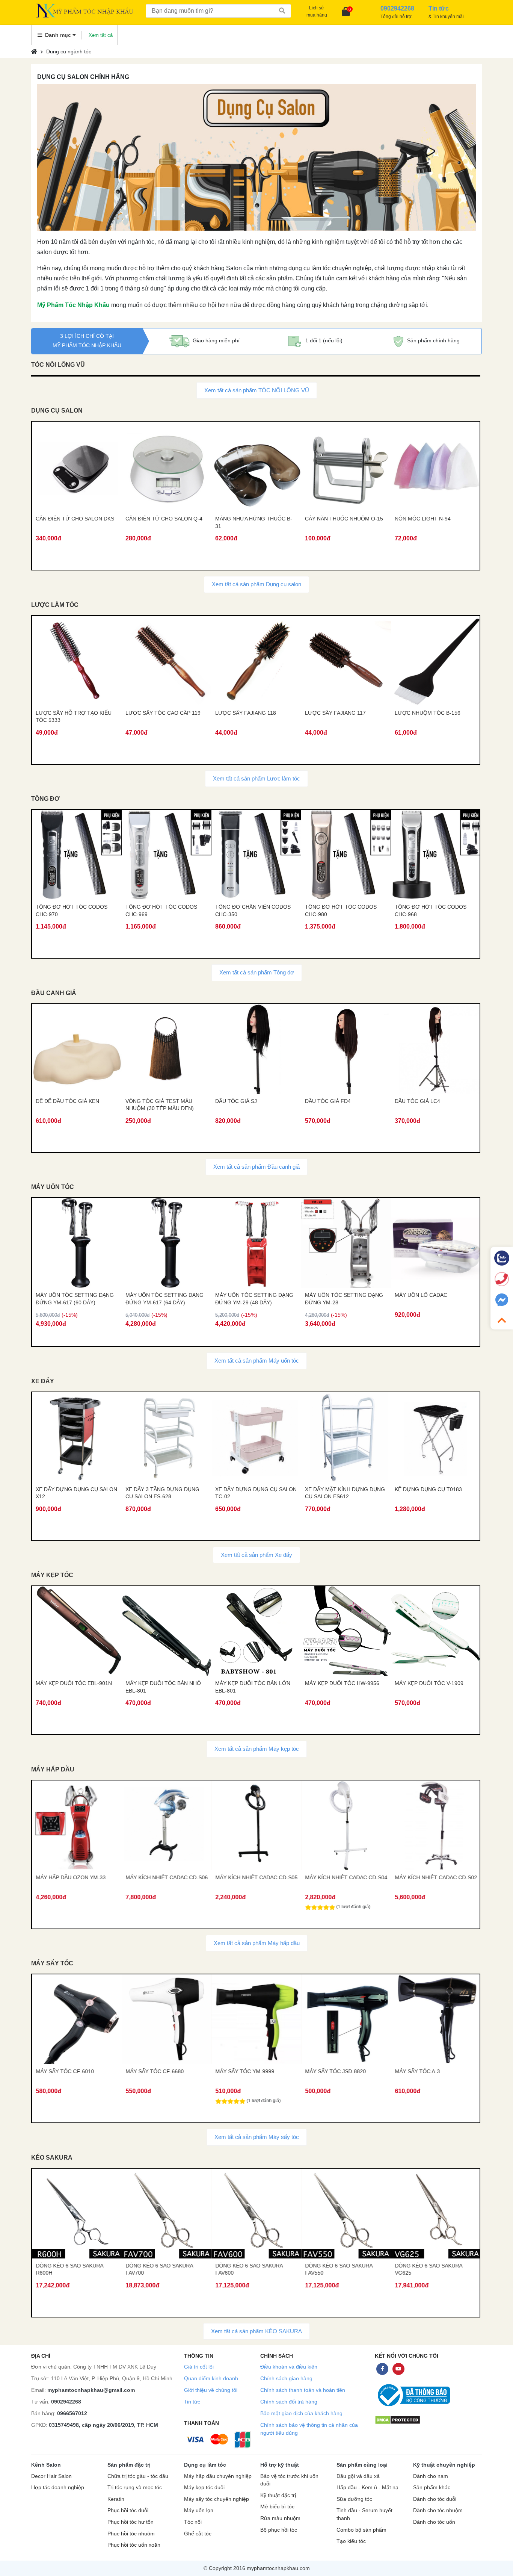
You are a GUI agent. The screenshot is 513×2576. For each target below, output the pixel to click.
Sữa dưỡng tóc (354, 2499)
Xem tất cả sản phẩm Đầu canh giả (256, 1167)
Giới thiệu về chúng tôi (211, 2390)
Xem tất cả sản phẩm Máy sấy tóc (257, 2137)
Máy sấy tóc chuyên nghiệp (217, 2499)
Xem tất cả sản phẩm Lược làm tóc (256, 778)
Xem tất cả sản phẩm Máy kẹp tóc (257, 1749)
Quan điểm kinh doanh (211, 2378)
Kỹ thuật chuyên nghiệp (444, 2465)
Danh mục (58, 35)
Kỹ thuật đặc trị (278, 2495)
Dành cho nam (431, 2476)
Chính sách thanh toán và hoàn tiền (303, 2390)
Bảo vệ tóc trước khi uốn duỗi (289, 2480)
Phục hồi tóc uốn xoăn (134, 2545)
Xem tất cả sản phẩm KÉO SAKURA (256, 2331)
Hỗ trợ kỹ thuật (280, 2465)
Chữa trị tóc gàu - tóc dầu (138, 2476)
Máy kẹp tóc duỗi (204, 2488)
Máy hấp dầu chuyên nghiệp (218, 2476)
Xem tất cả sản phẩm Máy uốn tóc (257, 1361)
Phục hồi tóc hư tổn (131, 2522)
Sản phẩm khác (432, 2488)
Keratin (116, 2499)
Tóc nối (193, 2522)
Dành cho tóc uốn (434, 2522)
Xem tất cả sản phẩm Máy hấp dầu (257, 1943)
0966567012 (72, 2413)
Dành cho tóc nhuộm (438, 2510)
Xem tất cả (101, 35)
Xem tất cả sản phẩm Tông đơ (257, 972)
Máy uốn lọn (199, 2510)
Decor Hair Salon (51, 2476)
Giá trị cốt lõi (199, 2367)
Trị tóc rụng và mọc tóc (135, 2488)
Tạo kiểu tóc (351, 2541)
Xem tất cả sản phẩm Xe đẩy (256, 1555)
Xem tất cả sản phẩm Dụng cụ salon (256, 584)
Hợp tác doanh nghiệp (58, 2488)
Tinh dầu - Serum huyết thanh (364, 2514)
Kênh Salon (46, 2465)
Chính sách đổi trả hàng (289, 2402)
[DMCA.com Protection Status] (398, 2420)
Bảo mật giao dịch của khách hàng (301, 2413)
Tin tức (192, 2402)
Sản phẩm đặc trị (129, 2465)
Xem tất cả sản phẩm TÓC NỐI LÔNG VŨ (257, 390)
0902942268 (66, 2402)
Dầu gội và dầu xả (358, 2476)
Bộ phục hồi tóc (279, 2530)
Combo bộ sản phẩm (361, 2530)
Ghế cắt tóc (198, 2534)
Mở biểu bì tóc (277, 2507)
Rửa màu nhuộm (280, 2518)
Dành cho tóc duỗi (435, 2499)
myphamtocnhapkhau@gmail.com (91, 2390)
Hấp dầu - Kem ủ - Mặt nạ (367, 2488)
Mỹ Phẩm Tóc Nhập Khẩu (73, 305)
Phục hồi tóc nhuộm (131, 2534)
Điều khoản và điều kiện (289, 2367)
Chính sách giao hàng (286, 2378)
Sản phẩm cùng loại (362, 2465)
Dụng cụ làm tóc (205, 2465)
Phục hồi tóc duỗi (128, 2510)
